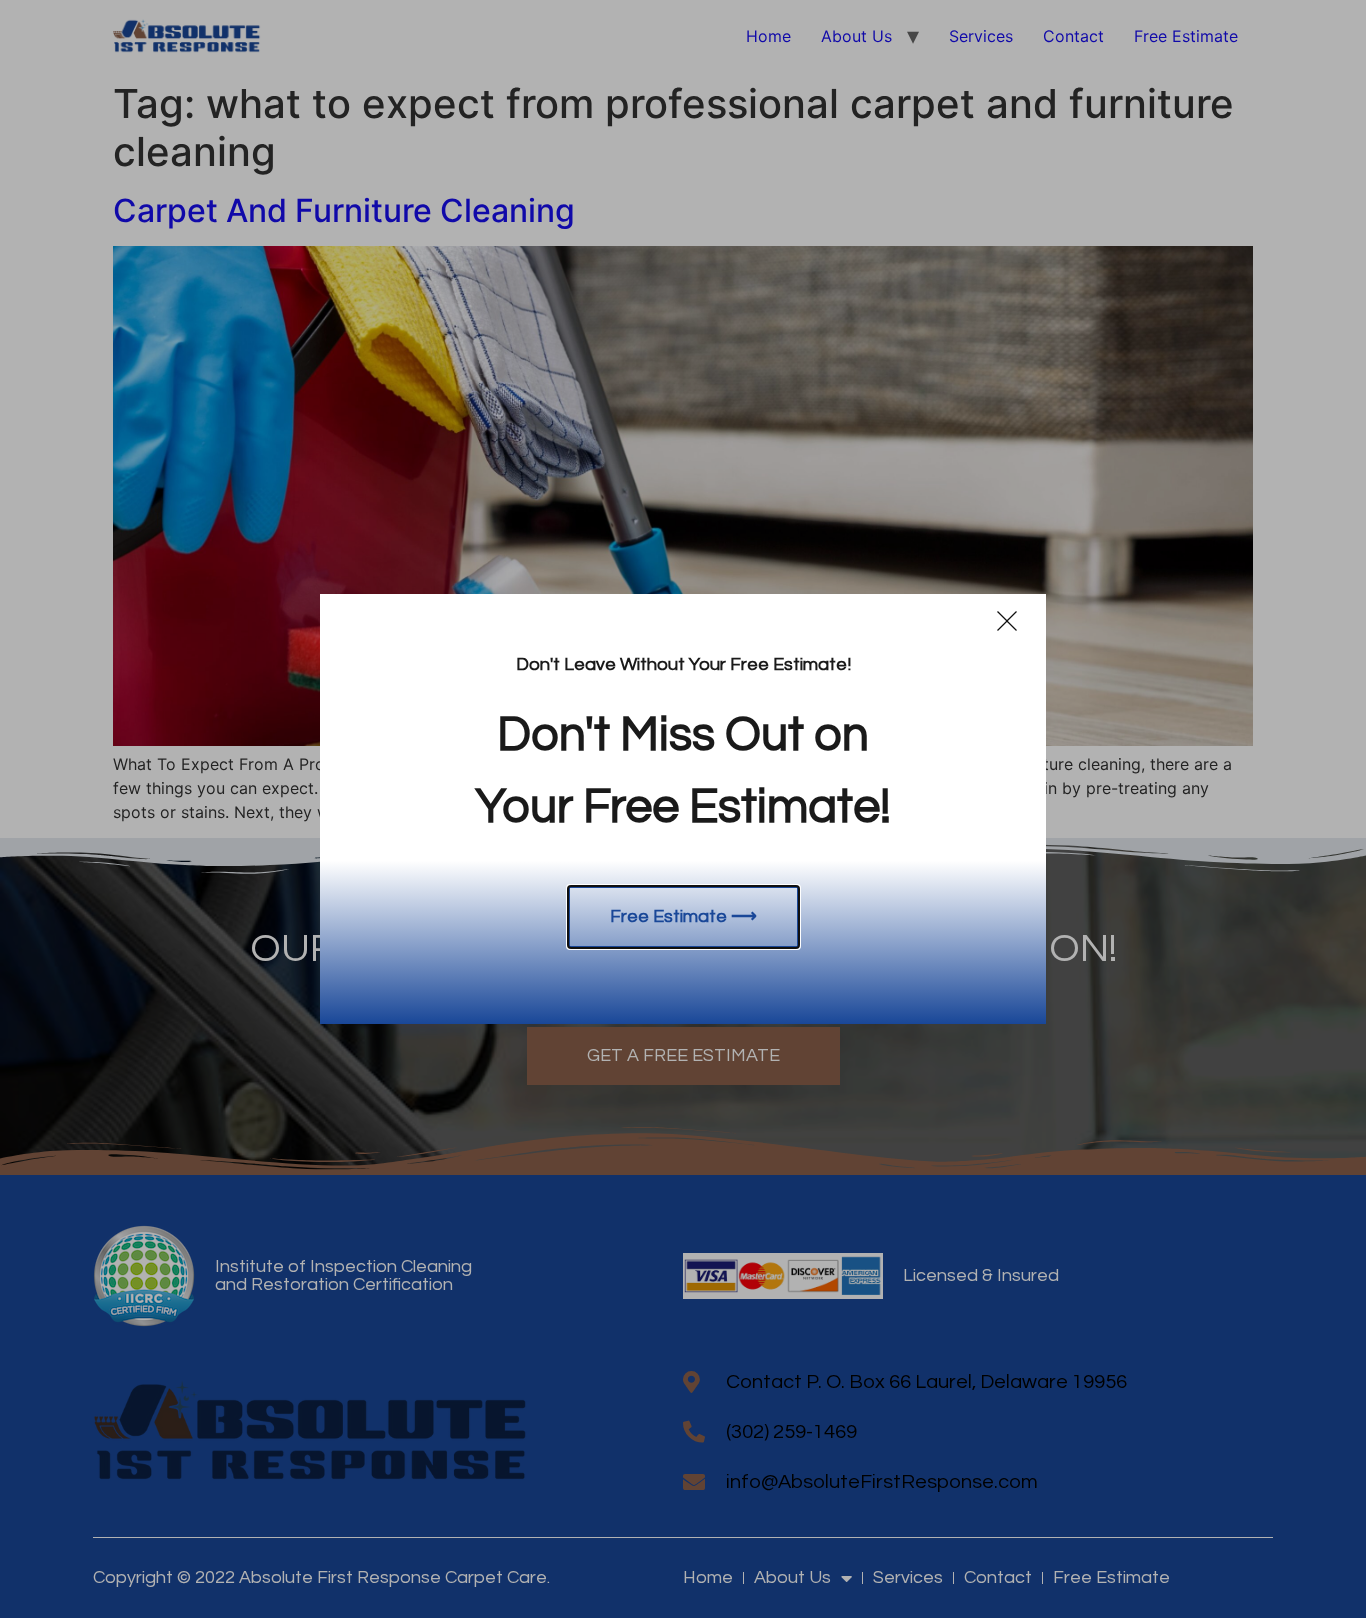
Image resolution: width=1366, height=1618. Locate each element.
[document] (683, 809)
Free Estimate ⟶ (683, 916)
